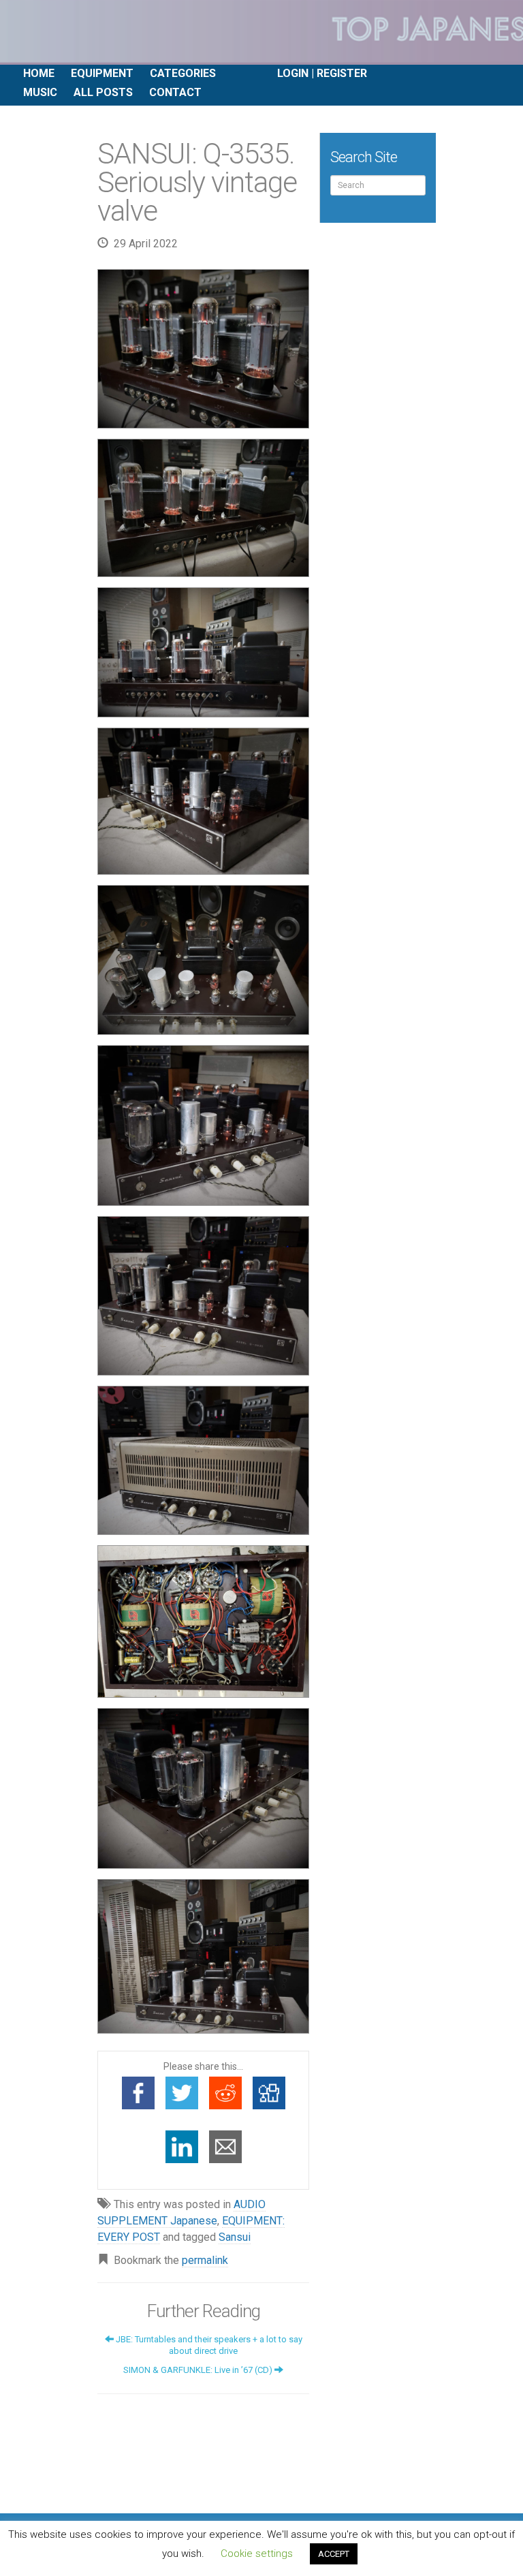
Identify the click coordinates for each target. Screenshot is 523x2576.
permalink (205, 2260)
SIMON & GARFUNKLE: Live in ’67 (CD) (199, 2370)
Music (40, 92)
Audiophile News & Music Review (261, 32)
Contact (175, 92)
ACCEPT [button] (334, 2554)
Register (342, 73)
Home (39, 73)
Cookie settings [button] (257, 2554)
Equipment (102, 73)
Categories (183, 73)
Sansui (235, 2237)
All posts (103, 92)
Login (293, 73)
